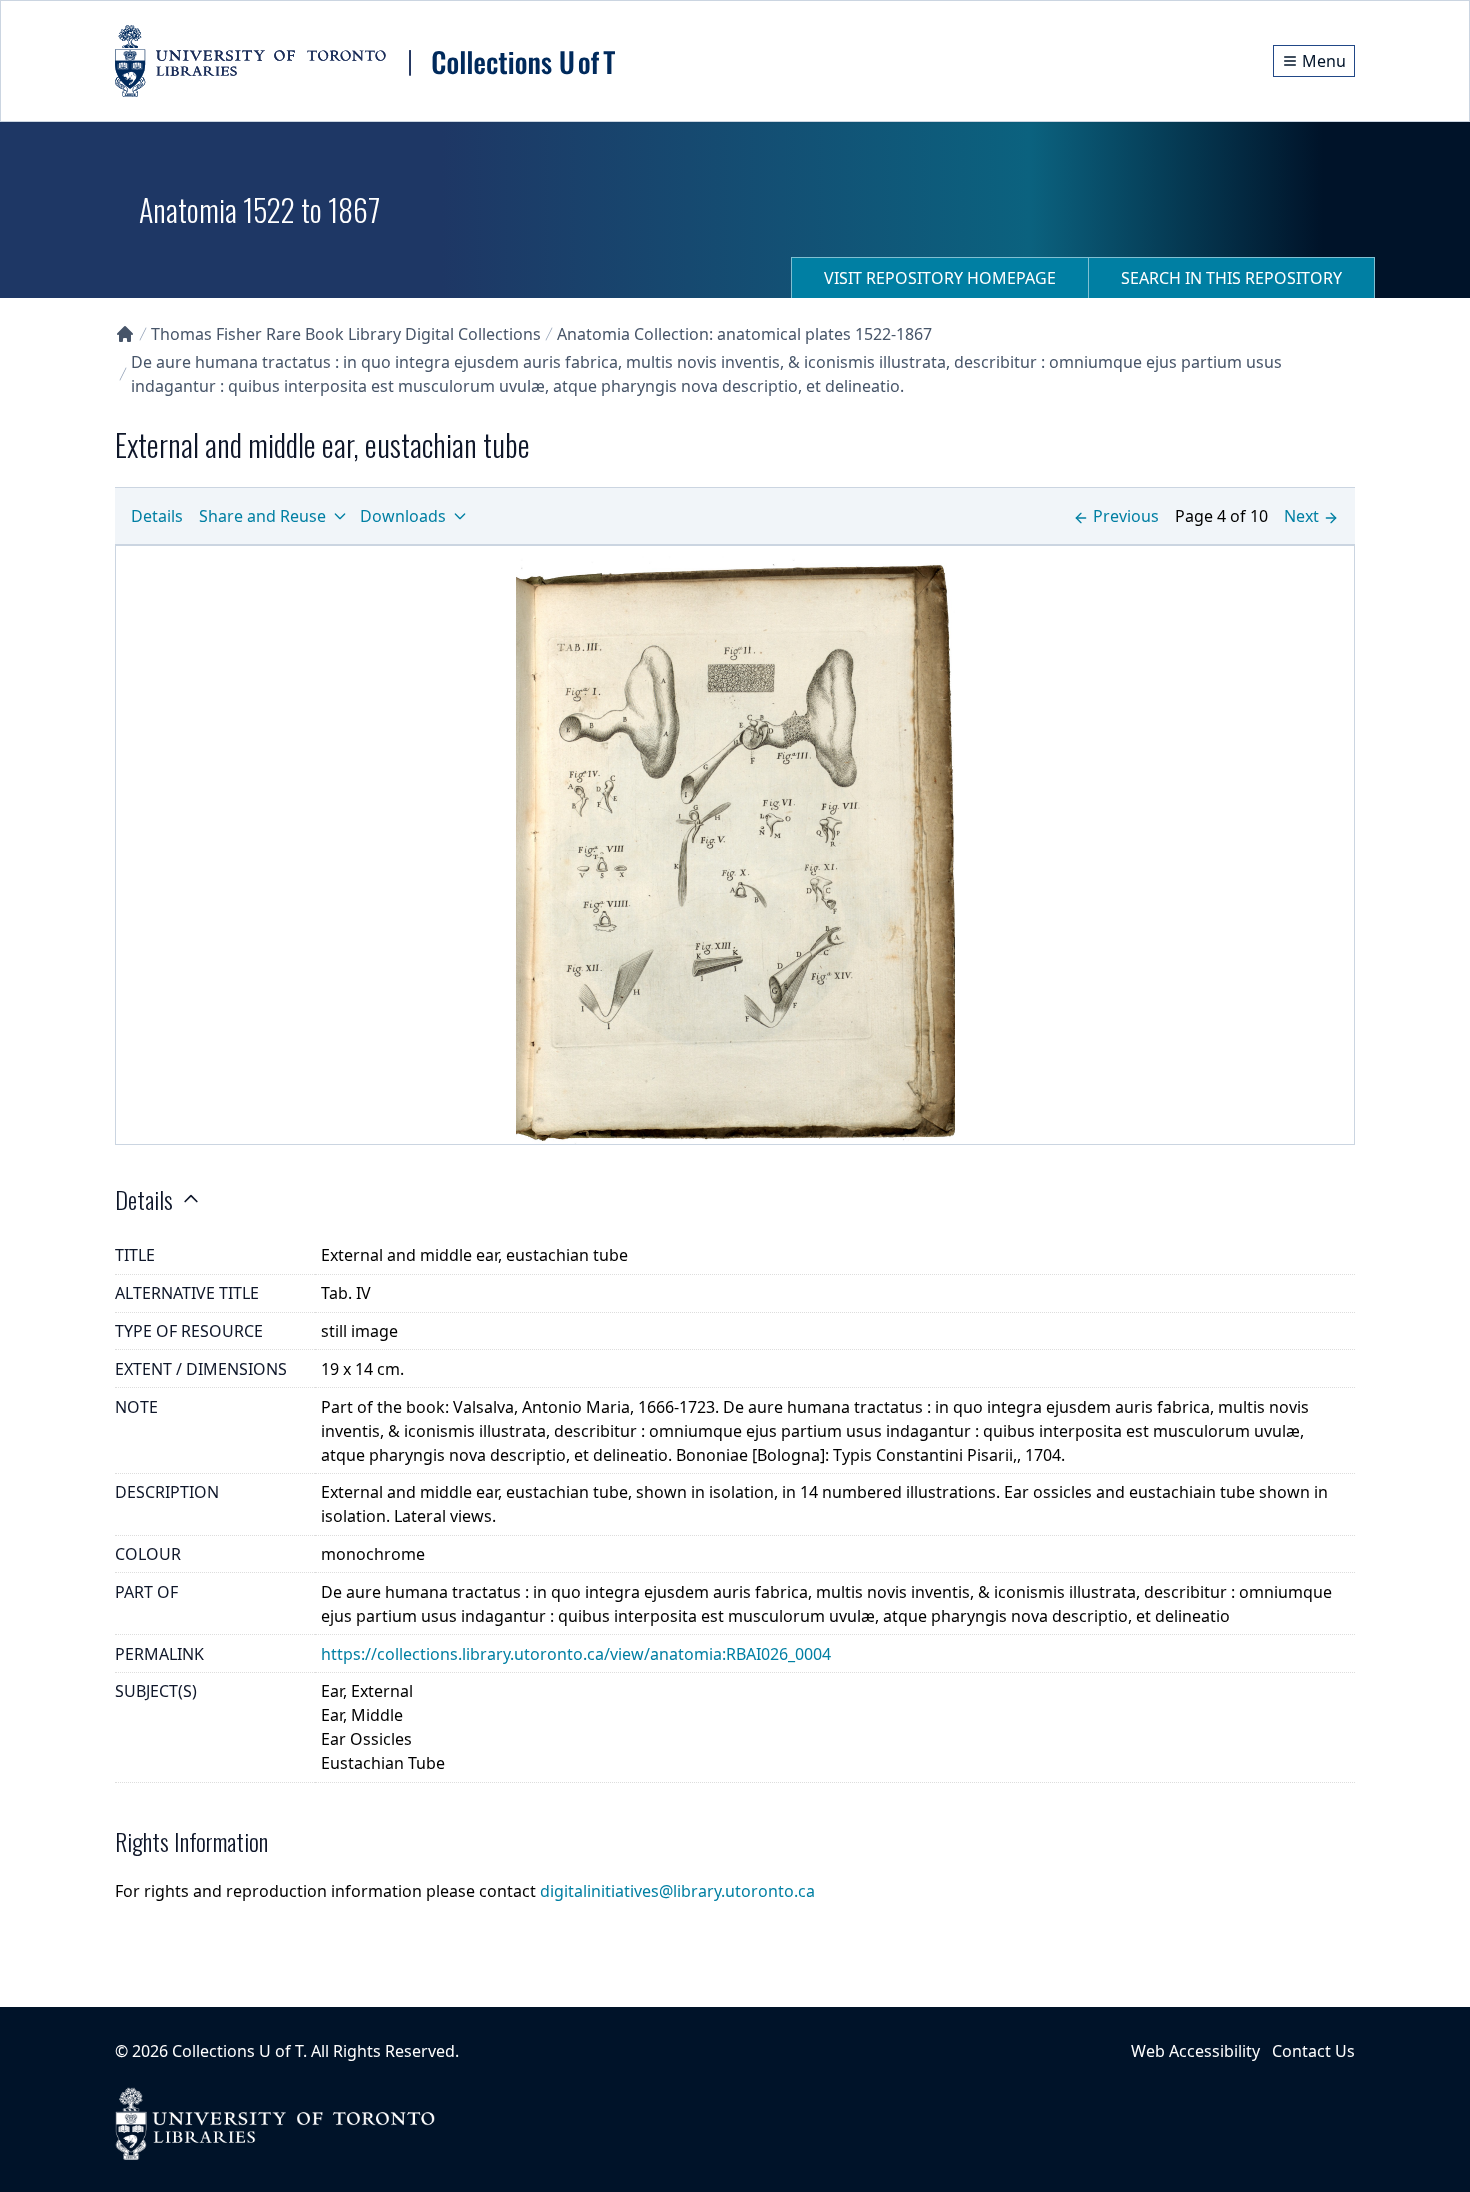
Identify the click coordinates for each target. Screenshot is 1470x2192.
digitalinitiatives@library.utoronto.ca (677, 1891)
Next (1301, 516)
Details (157, 516)
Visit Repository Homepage (940, 278)
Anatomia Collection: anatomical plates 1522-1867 (744, 334)
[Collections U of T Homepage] (125, 334)
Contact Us (1313, 2051)
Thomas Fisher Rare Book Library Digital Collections (346, 334)
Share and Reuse (262, 516)
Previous (1126, 516)
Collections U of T (237, 2051)
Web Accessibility (1195, 2051)
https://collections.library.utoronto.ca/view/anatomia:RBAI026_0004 (576, 1654)
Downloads (403, 516)
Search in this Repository (1231, 278)
